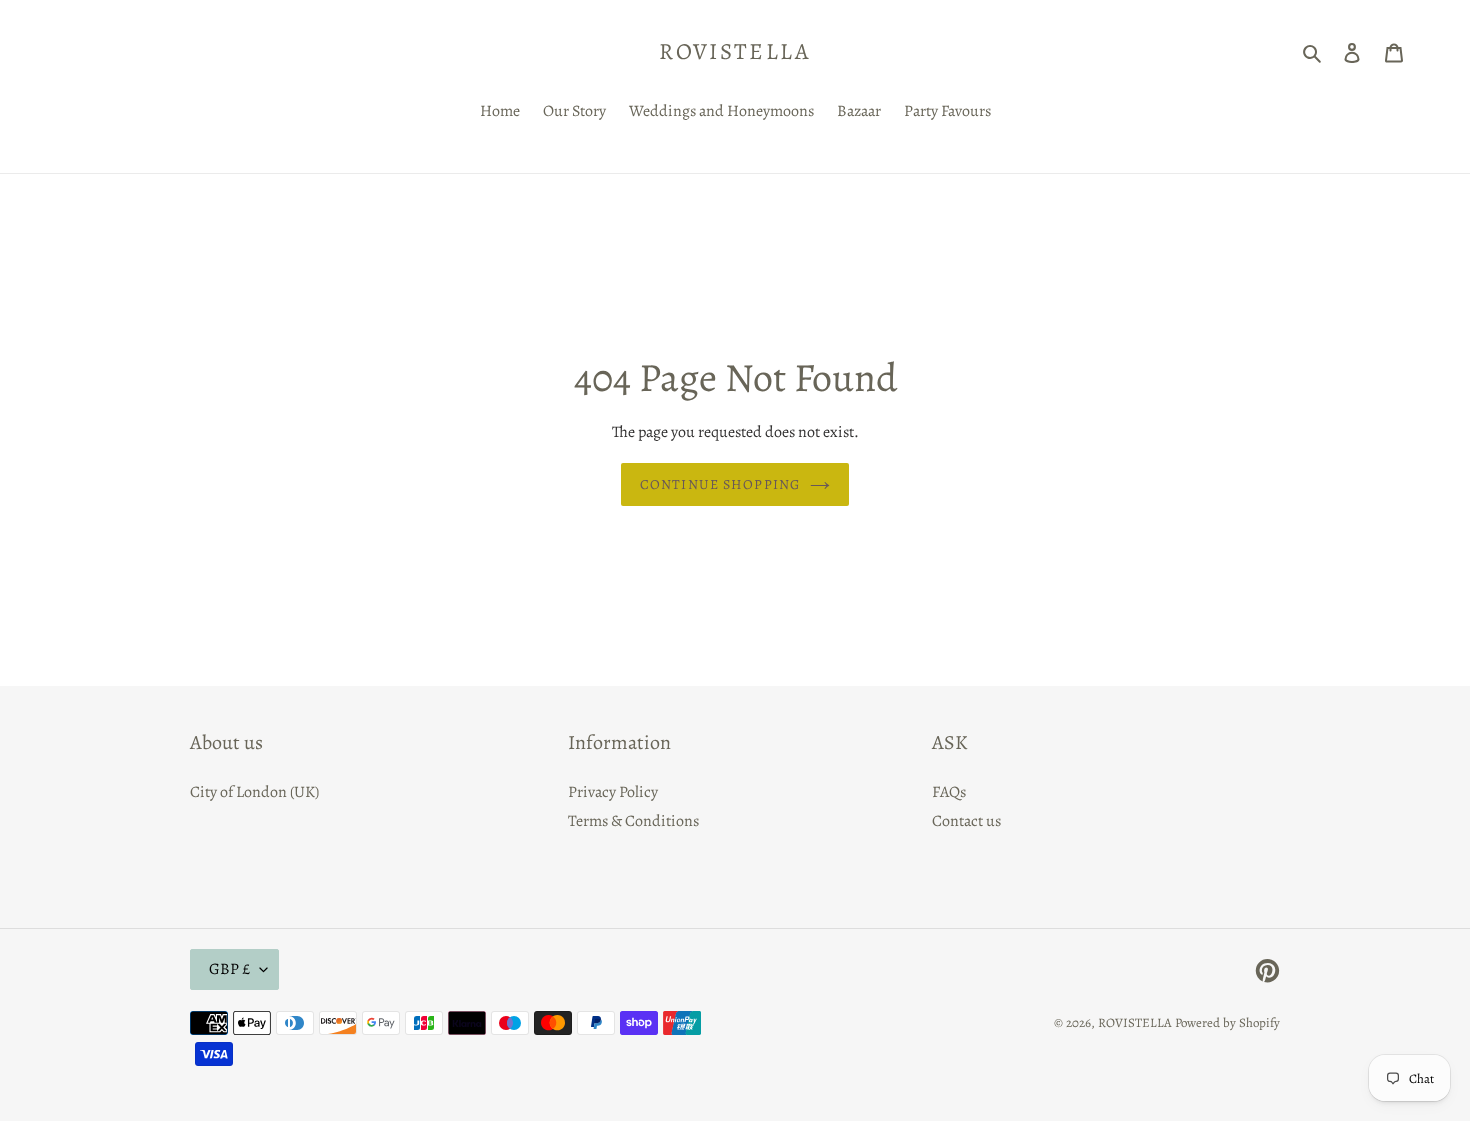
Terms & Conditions (633, 821)
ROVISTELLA (734, 52)
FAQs (949, 792)
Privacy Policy (613, 792)
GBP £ (229, 969)
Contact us (966, 821)
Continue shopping (720, 484)
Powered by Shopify (1227, 1022)
